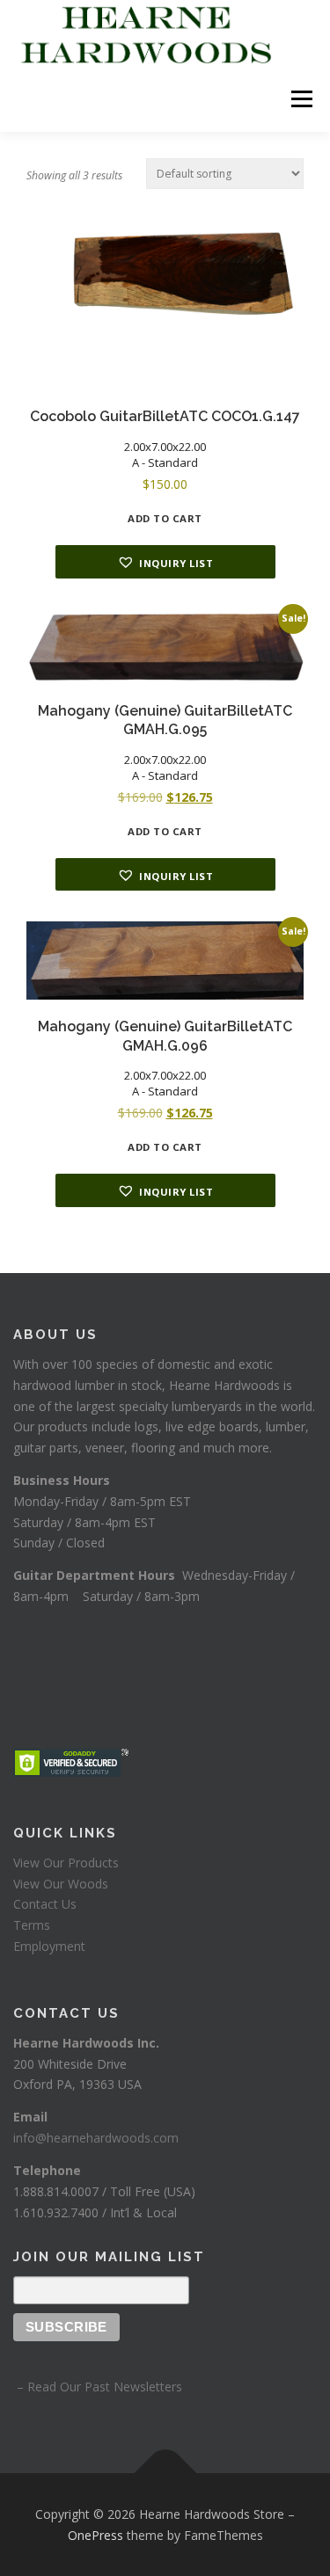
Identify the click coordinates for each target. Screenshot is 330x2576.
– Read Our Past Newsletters (98, 2387)
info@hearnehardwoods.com (96, 2138)
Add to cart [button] (165, 518)
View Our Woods (61, 1884)
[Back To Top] (165, 2473)
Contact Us (45, 1904)
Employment (49, 1946)
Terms (32, 1925)
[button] (165, 562)
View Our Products (66, 1863)
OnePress (95, 2535)
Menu (301, 99)
